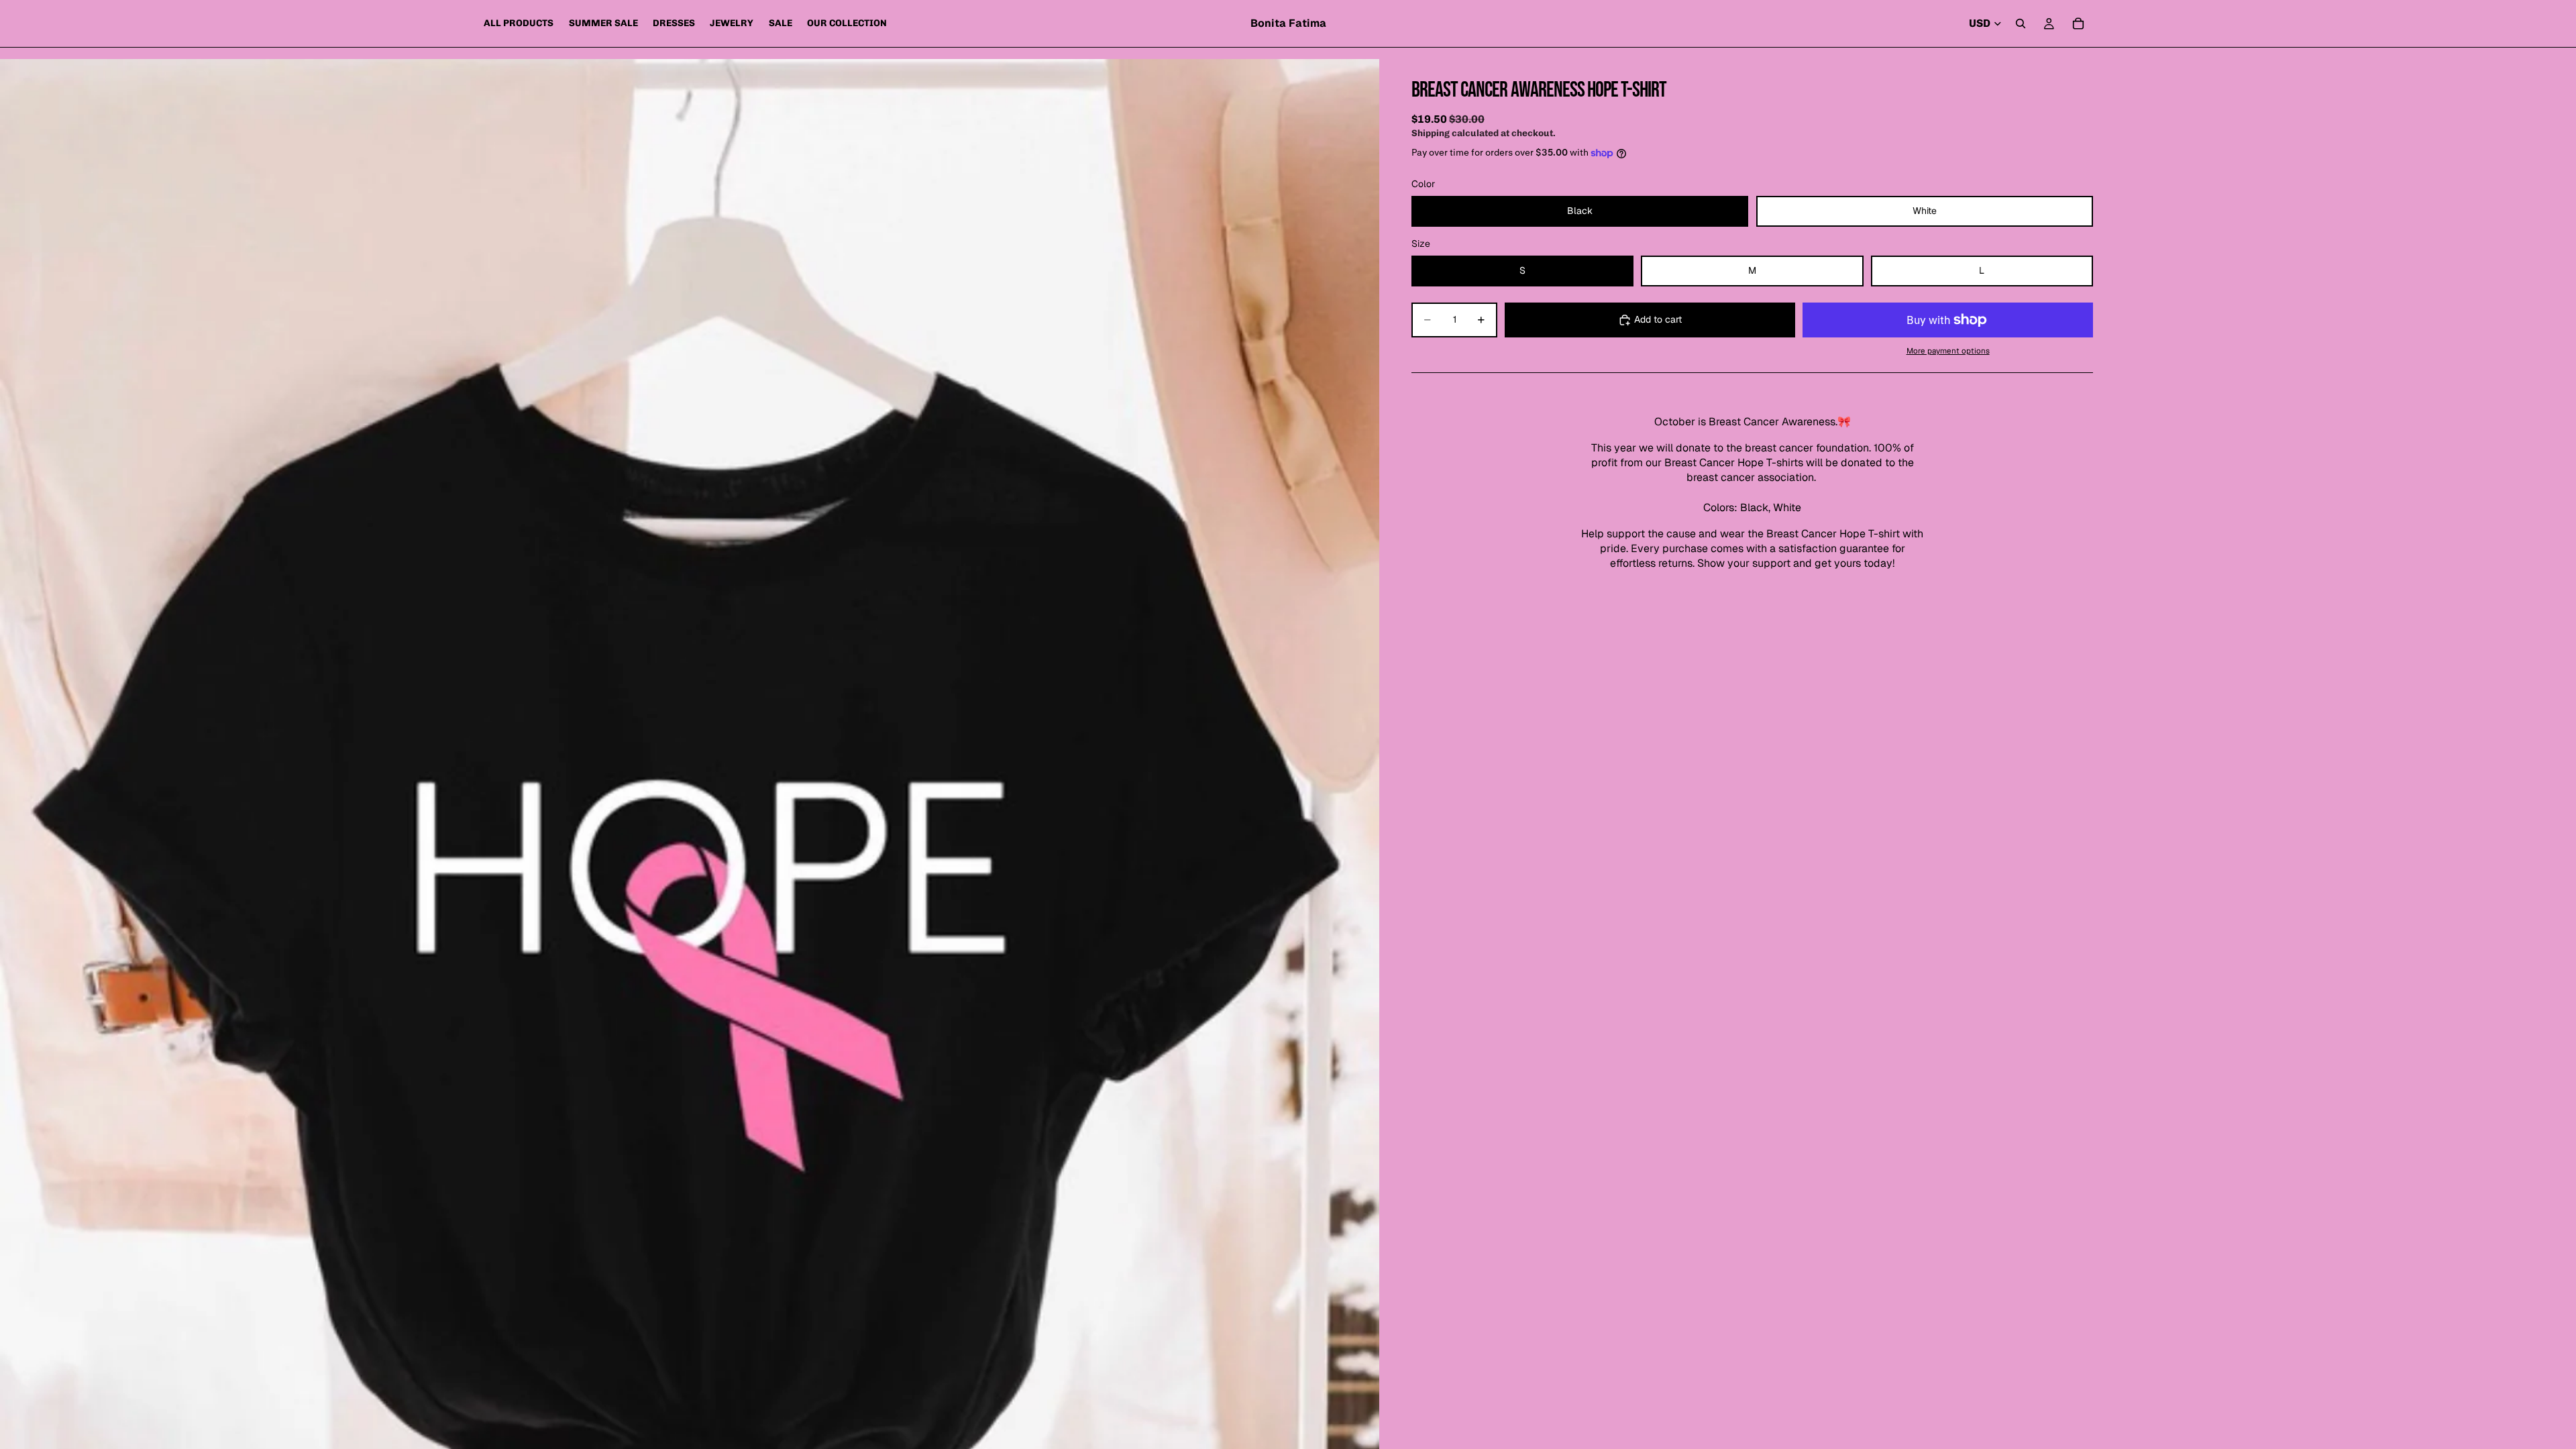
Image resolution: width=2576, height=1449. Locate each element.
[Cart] (2078, 23)
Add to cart (1658, 319)
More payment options (1948, 351)
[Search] (2021, 23)
